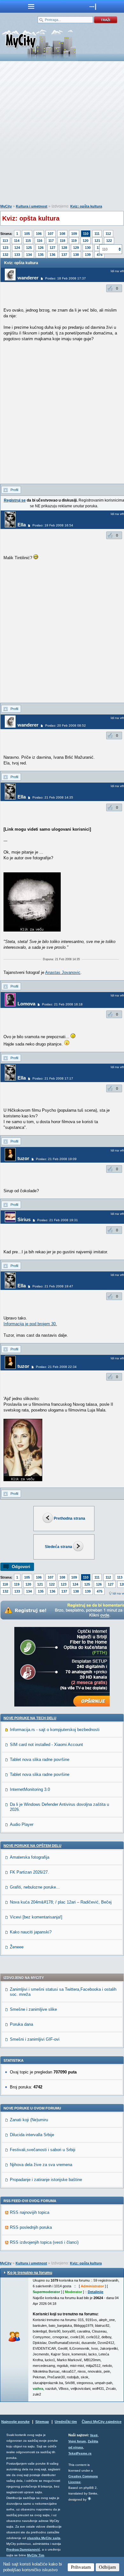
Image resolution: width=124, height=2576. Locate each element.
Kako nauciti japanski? (31, 1932)
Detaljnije (96, 2292)
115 (28, 241)
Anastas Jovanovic (63, 972)
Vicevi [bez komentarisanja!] (36, 1917)
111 (97, 234)
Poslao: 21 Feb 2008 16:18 (62, 1004)
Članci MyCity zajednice (102, 2422)
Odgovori (21, 1567)
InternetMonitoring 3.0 (30, 1789)
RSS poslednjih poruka (31, 2227)
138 (76, 255)
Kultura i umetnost (32, 206)
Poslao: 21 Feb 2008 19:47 (53, 1286)
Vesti (94, 2435)
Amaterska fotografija (30, 1857)
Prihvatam (81, 2567)
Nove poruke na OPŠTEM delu (32, 1846)
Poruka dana (21, 2024)
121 (97, 241)
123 (5, 248)
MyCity (6, 206)
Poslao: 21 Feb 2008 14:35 (53, 797)
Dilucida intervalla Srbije (32, 2135)
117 (51, 241)
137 (64, 255)
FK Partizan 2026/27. (29, 1872)
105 (27, 234)
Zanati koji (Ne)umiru (29, 2120)
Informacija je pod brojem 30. (30, 1324)
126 (41, 248)
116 (40, 241)
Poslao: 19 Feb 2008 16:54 (53, 525)
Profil (14, 490)
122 (109, 241)
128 (64, 248)
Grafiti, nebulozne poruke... (35, 1887)
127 (52, 248)
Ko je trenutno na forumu (30, 2273)
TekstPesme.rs (80, 2453)
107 (51, 234)
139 (88, 255)
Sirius (24, 1219)
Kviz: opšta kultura (86, 206)
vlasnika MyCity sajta (44, 2538)
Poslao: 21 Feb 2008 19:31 (58, 1220)
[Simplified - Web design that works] (89, 2499)
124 (17, 248)
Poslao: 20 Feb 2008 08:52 (65, 725)
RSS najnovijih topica (30, 2212)
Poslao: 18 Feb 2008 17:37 (65, 278)
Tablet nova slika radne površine (40, 1760)
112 (108, 234)
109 (74, 234)
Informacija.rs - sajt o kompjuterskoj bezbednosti (55, 1730)
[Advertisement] (62, 134)
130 (88, 248)
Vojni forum (77, 2441)
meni (31, 6)
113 (5, 241)
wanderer (28, 278)
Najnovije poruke (15, 2422)
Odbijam (107, 2567)
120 (86, 241)
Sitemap (42, 2422)
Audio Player (22, 1824)
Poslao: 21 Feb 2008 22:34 (56, 1367)
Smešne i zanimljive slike (33, 2009)
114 (17, 241)
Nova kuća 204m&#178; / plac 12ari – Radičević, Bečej (61, 1902)
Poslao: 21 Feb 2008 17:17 (53, 1078)
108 (62, 234)
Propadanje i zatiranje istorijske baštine (46, 2180)
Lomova (26, 1004)
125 (29, 248)
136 (52, 255)
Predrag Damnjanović (23, 2549)
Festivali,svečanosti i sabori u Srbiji (43, 2150)
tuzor (23, 1158)
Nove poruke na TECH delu (30, 1718)
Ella (22, 525)
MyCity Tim (36, 2555)
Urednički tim (66, 2422)
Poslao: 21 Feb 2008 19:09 (56, 1159)
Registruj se (15, 500)
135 (41, 255)
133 (17, 255)
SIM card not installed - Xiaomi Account (46, 1745)
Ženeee (17, 1947)
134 (29, 255)
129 (76, 248)
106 (39, 234)
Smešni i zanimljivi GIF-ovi (35, 2039)
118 (62, 241)
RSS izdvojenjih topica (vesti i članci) (44, 2242)
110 (86, 234)
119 (74, 241)
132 (5, 255)
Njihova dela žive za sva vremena (41, 2165)
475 (100, 1591)
